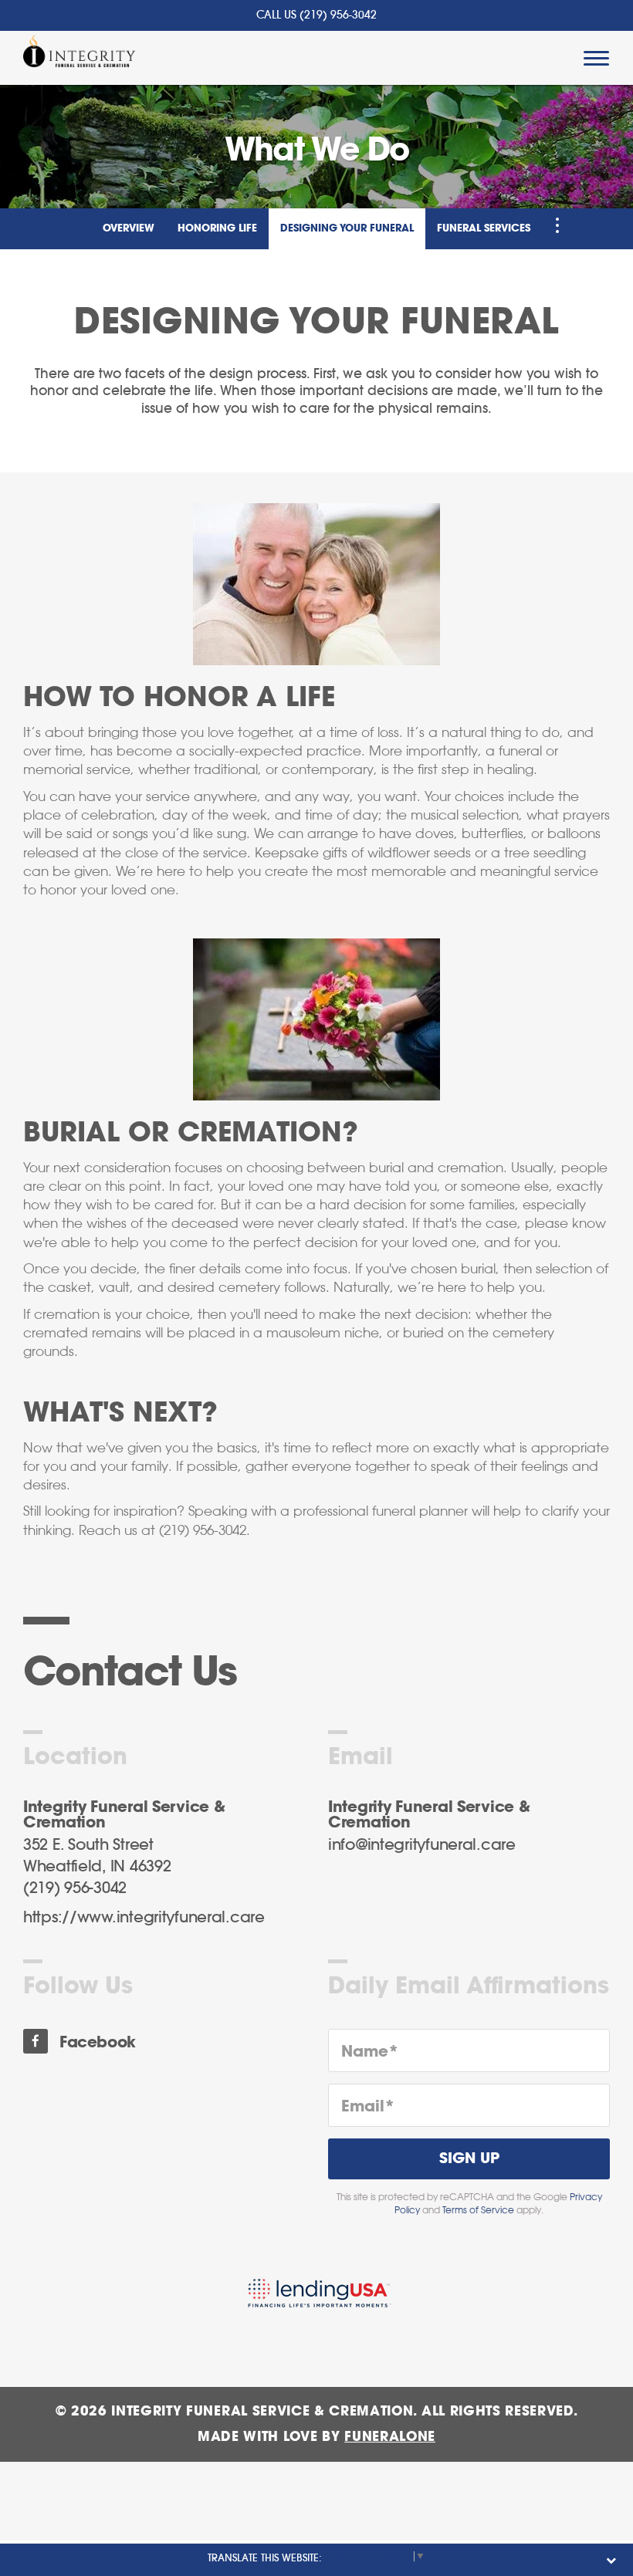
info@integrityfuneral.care (422, 1845)
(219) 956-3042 (338, 15)
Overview (129, 229)
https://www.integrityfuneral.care (144, 1918)
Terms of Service (478, 2210)
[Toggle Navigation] (557, 225)
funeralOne (390, 2437)
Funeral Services (484, 229)
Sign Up (469, 2159)
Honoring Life (217, 229)
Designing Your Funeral (347, 229)
